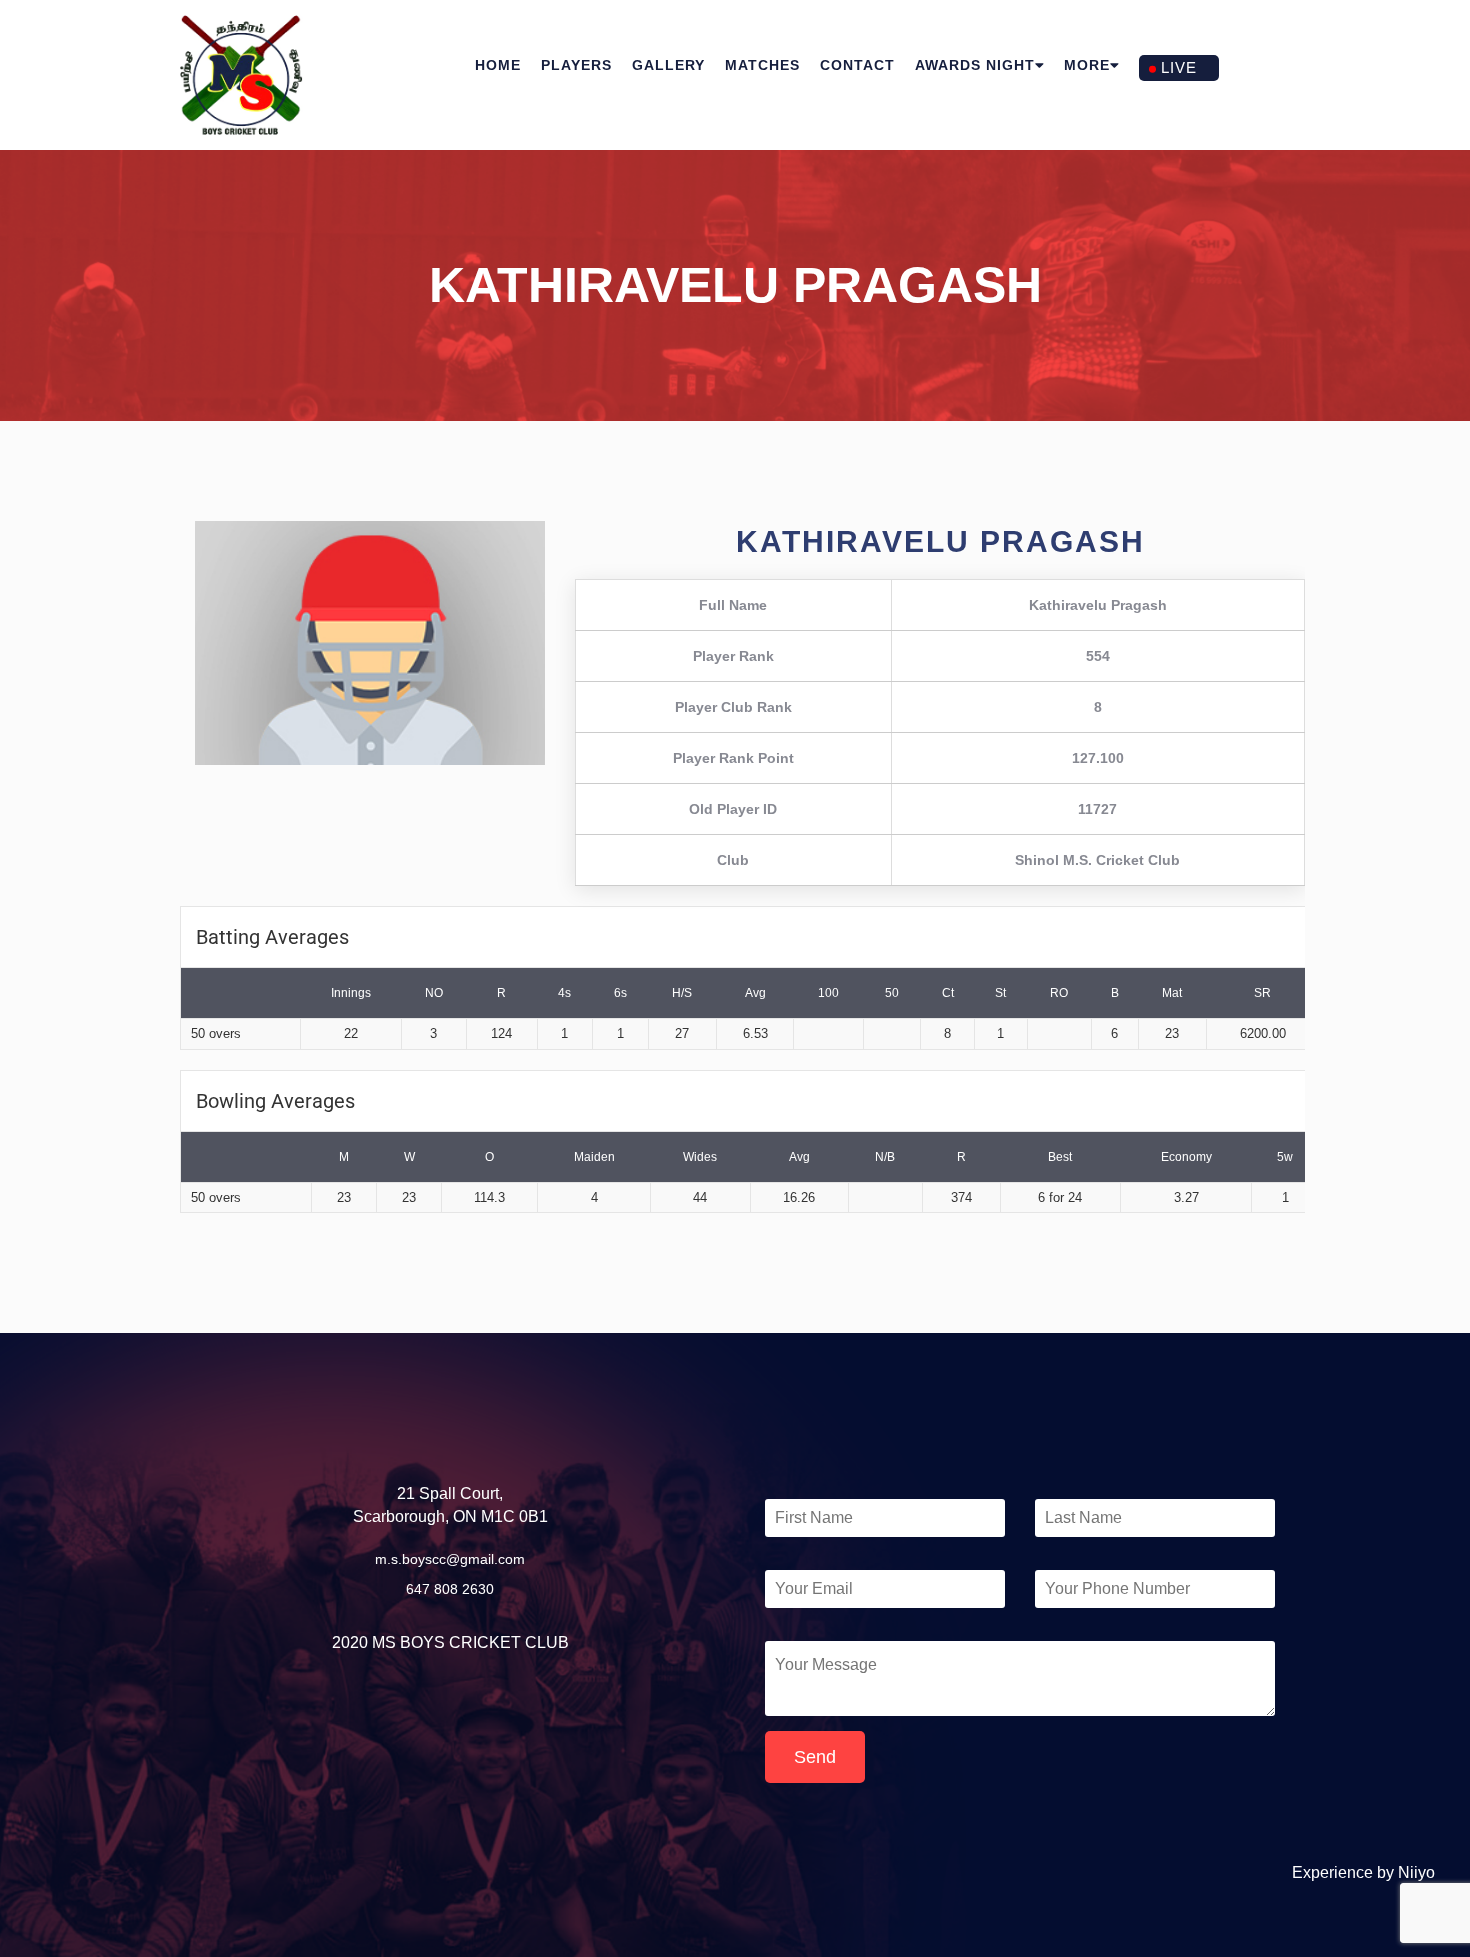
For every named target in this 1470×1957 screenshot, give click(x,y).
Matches (762, 65)
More (1087, 65)
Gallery (668, 65)
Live (1179, 67)
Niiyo (1416, 1872)
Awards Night (975, 65)
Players (576, 65)
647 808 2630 (450, 1589)
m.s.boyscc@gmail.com (450, 1559)
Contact (857, 65)
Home (498, 65)
